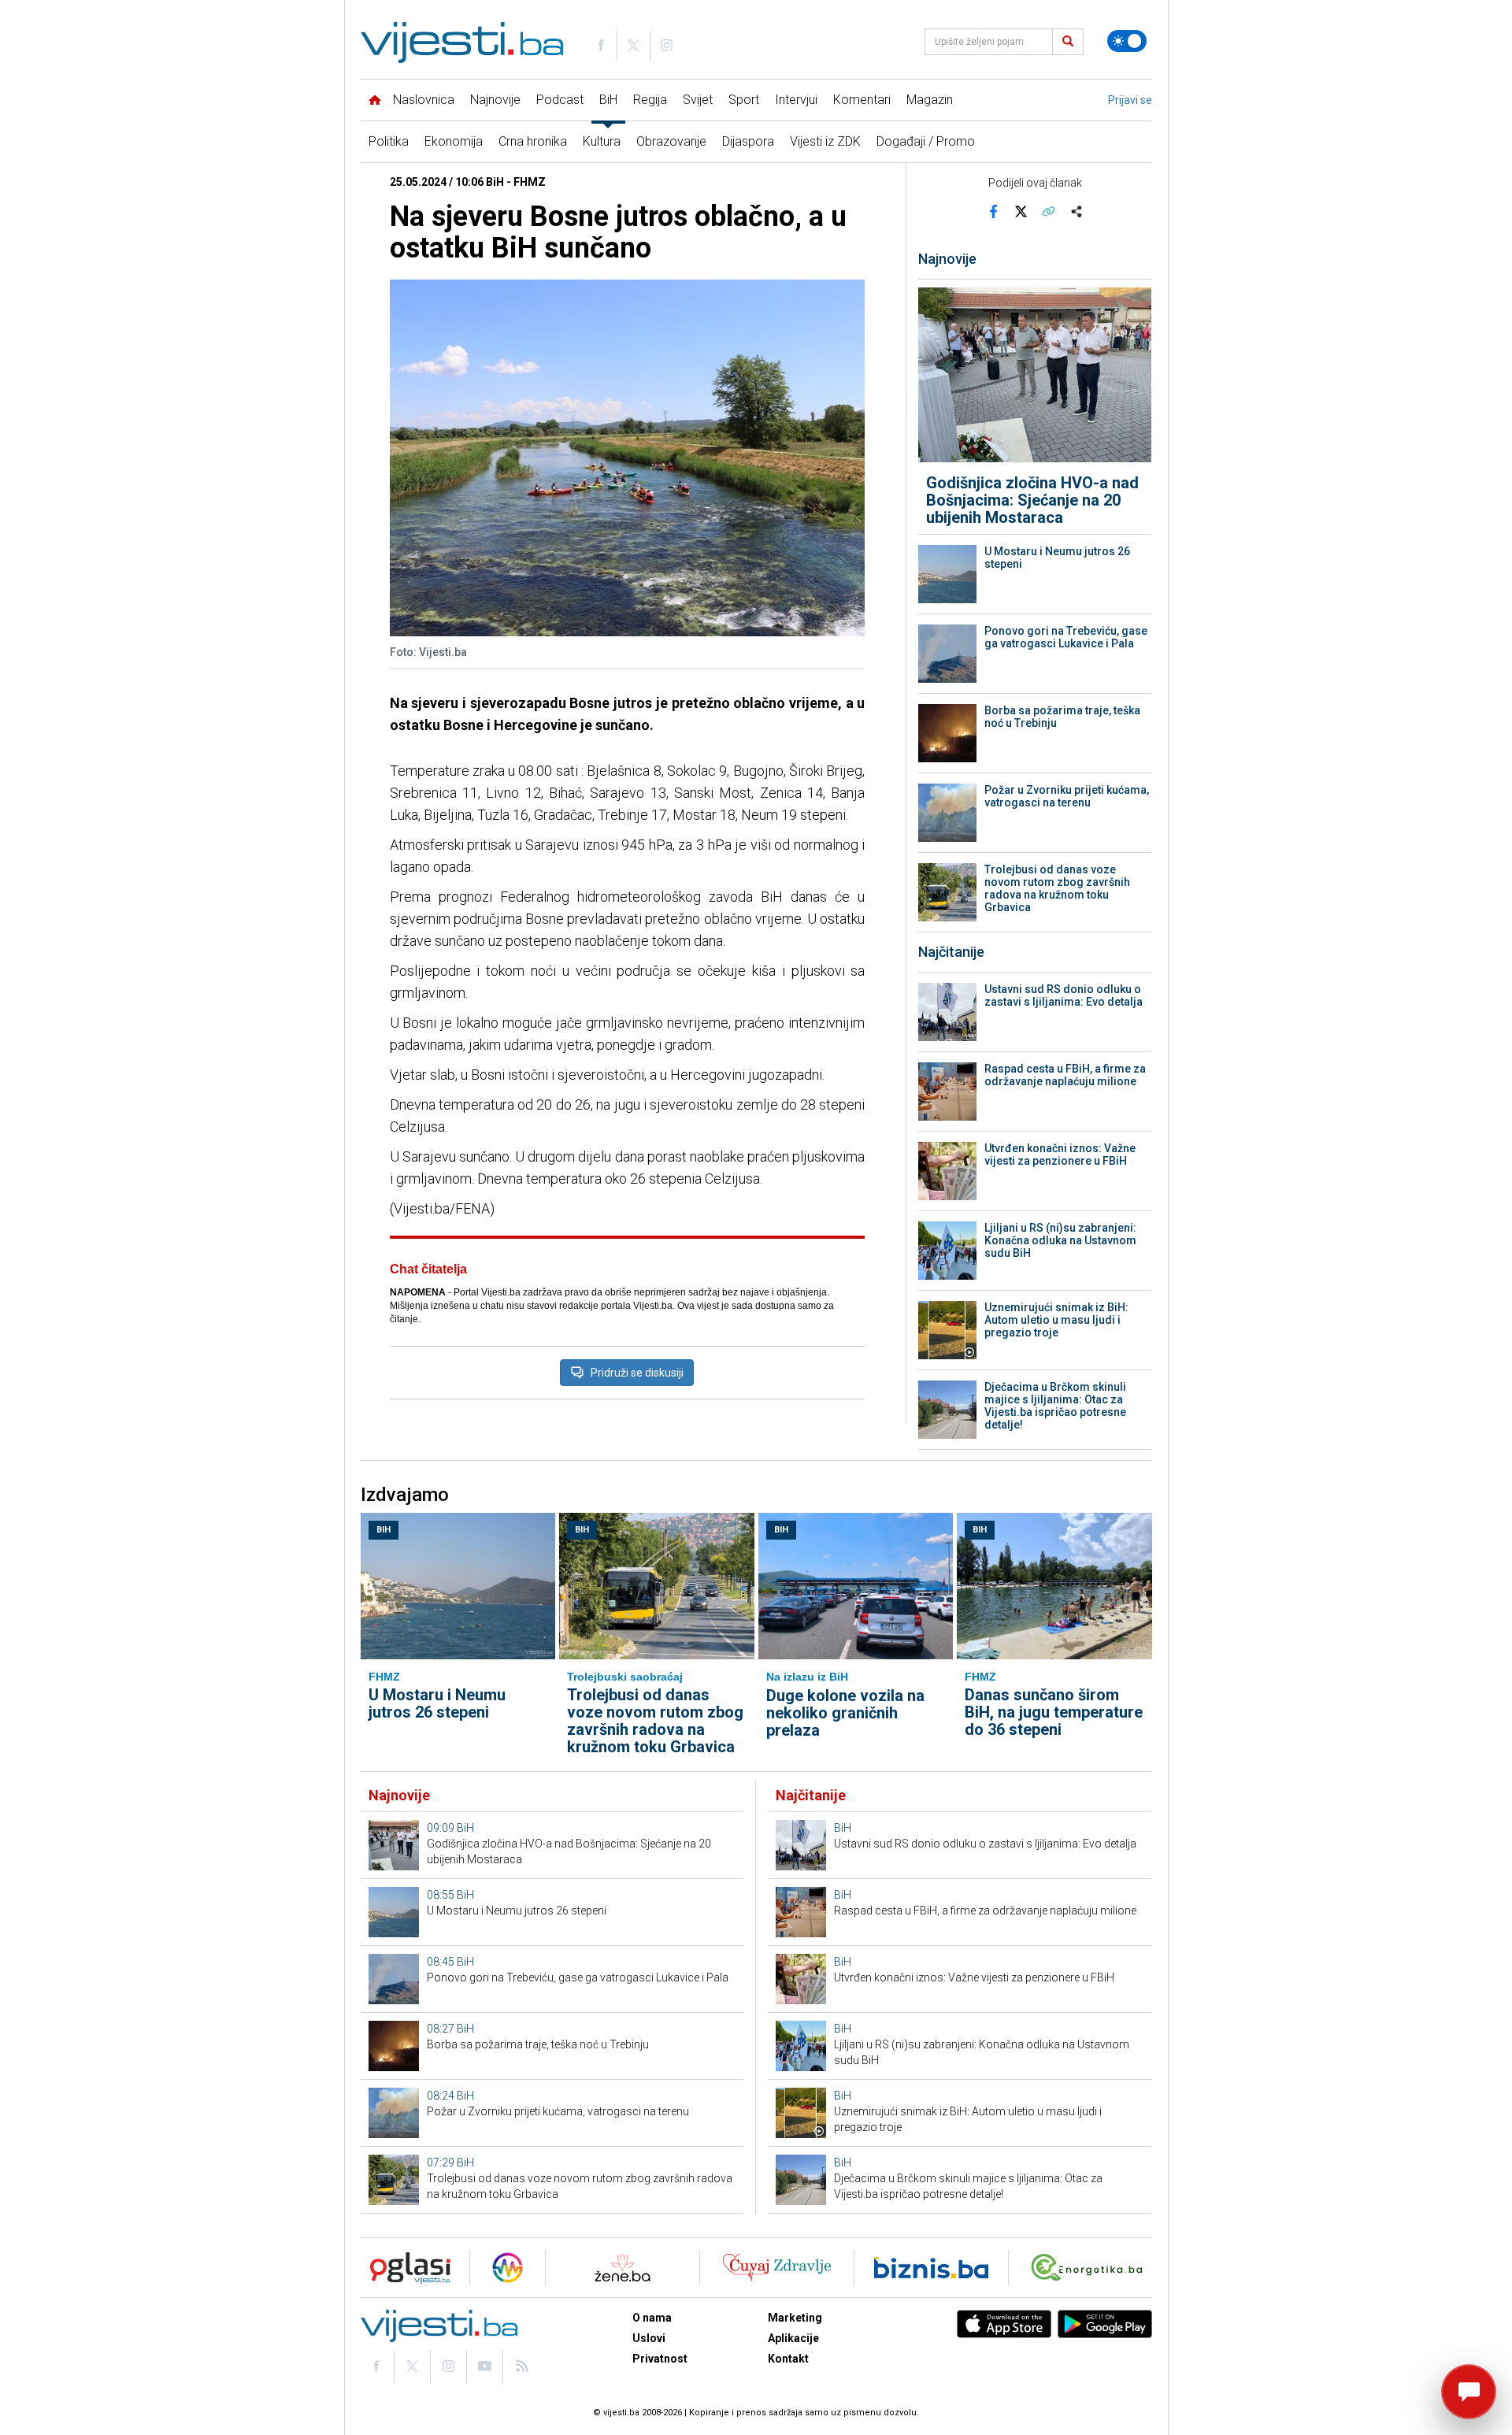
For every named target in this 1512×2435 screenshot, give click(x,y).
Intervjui (796, 100)
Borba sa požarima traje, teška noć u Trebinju (1062, 717)
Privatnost (660, 2359)
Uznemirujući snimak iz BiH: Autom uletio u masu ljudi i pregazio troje (1056, 1320)
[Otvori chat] (1469, 2392)
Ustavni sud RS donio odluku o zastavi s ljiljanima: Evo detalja (1064, 995)
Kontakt (788, 2359)
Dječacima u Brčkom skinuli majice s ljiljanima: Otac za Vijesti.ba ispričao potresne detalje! (1055, 1406)
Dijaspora (748, 141)
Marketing (795, 2318)
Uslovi (649, 2338)
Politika (389, 141)
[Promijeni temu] (1127, 41)
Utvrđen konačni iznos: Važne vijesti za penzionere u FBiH (1060, 1154)
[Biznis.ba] (931, 2268)
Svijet (698, 100)
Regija (650, 100)
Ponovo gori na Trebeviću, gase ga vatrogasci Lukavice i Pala (1066, 637)
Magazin (930, 100)
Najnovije (495, 100)
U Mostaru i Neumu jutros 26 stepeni (1057, 558)
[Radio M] (406, 2268)
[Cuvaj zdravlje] (777, 2268)
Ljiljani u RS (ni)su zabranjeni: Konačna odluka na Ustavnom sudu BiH (1060, 1240)
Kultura (602, 141)
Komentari (862, 100)
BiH (608, 100)
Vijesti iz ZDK (825, 141)
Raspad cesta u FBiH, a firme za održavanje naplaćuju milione (1065, 1075)
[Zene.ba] (623, 2268)
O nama (652, 2318)
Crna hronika (533, 141)
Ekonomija (454, 141)
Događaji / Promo (926, 141)
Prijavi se (1130, 100)
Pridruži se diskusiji (637, 1373)
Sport (744, 100)
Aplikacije (793, 2338)
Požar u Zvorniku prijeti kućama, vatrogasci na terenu (1067, 796)
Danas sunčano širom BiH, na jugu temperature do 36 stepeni (1054, 1712)
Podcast (560, 100)
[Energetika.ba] (1090, 2268)
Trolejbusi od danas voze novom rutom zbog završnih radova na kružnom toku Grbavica (1057, 888)
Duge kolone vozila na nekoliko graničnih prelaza (845, 1713)
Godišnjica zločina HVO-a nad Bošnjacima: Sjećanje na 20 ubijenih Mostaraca (1032, 500)
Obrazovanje (671, 141)
